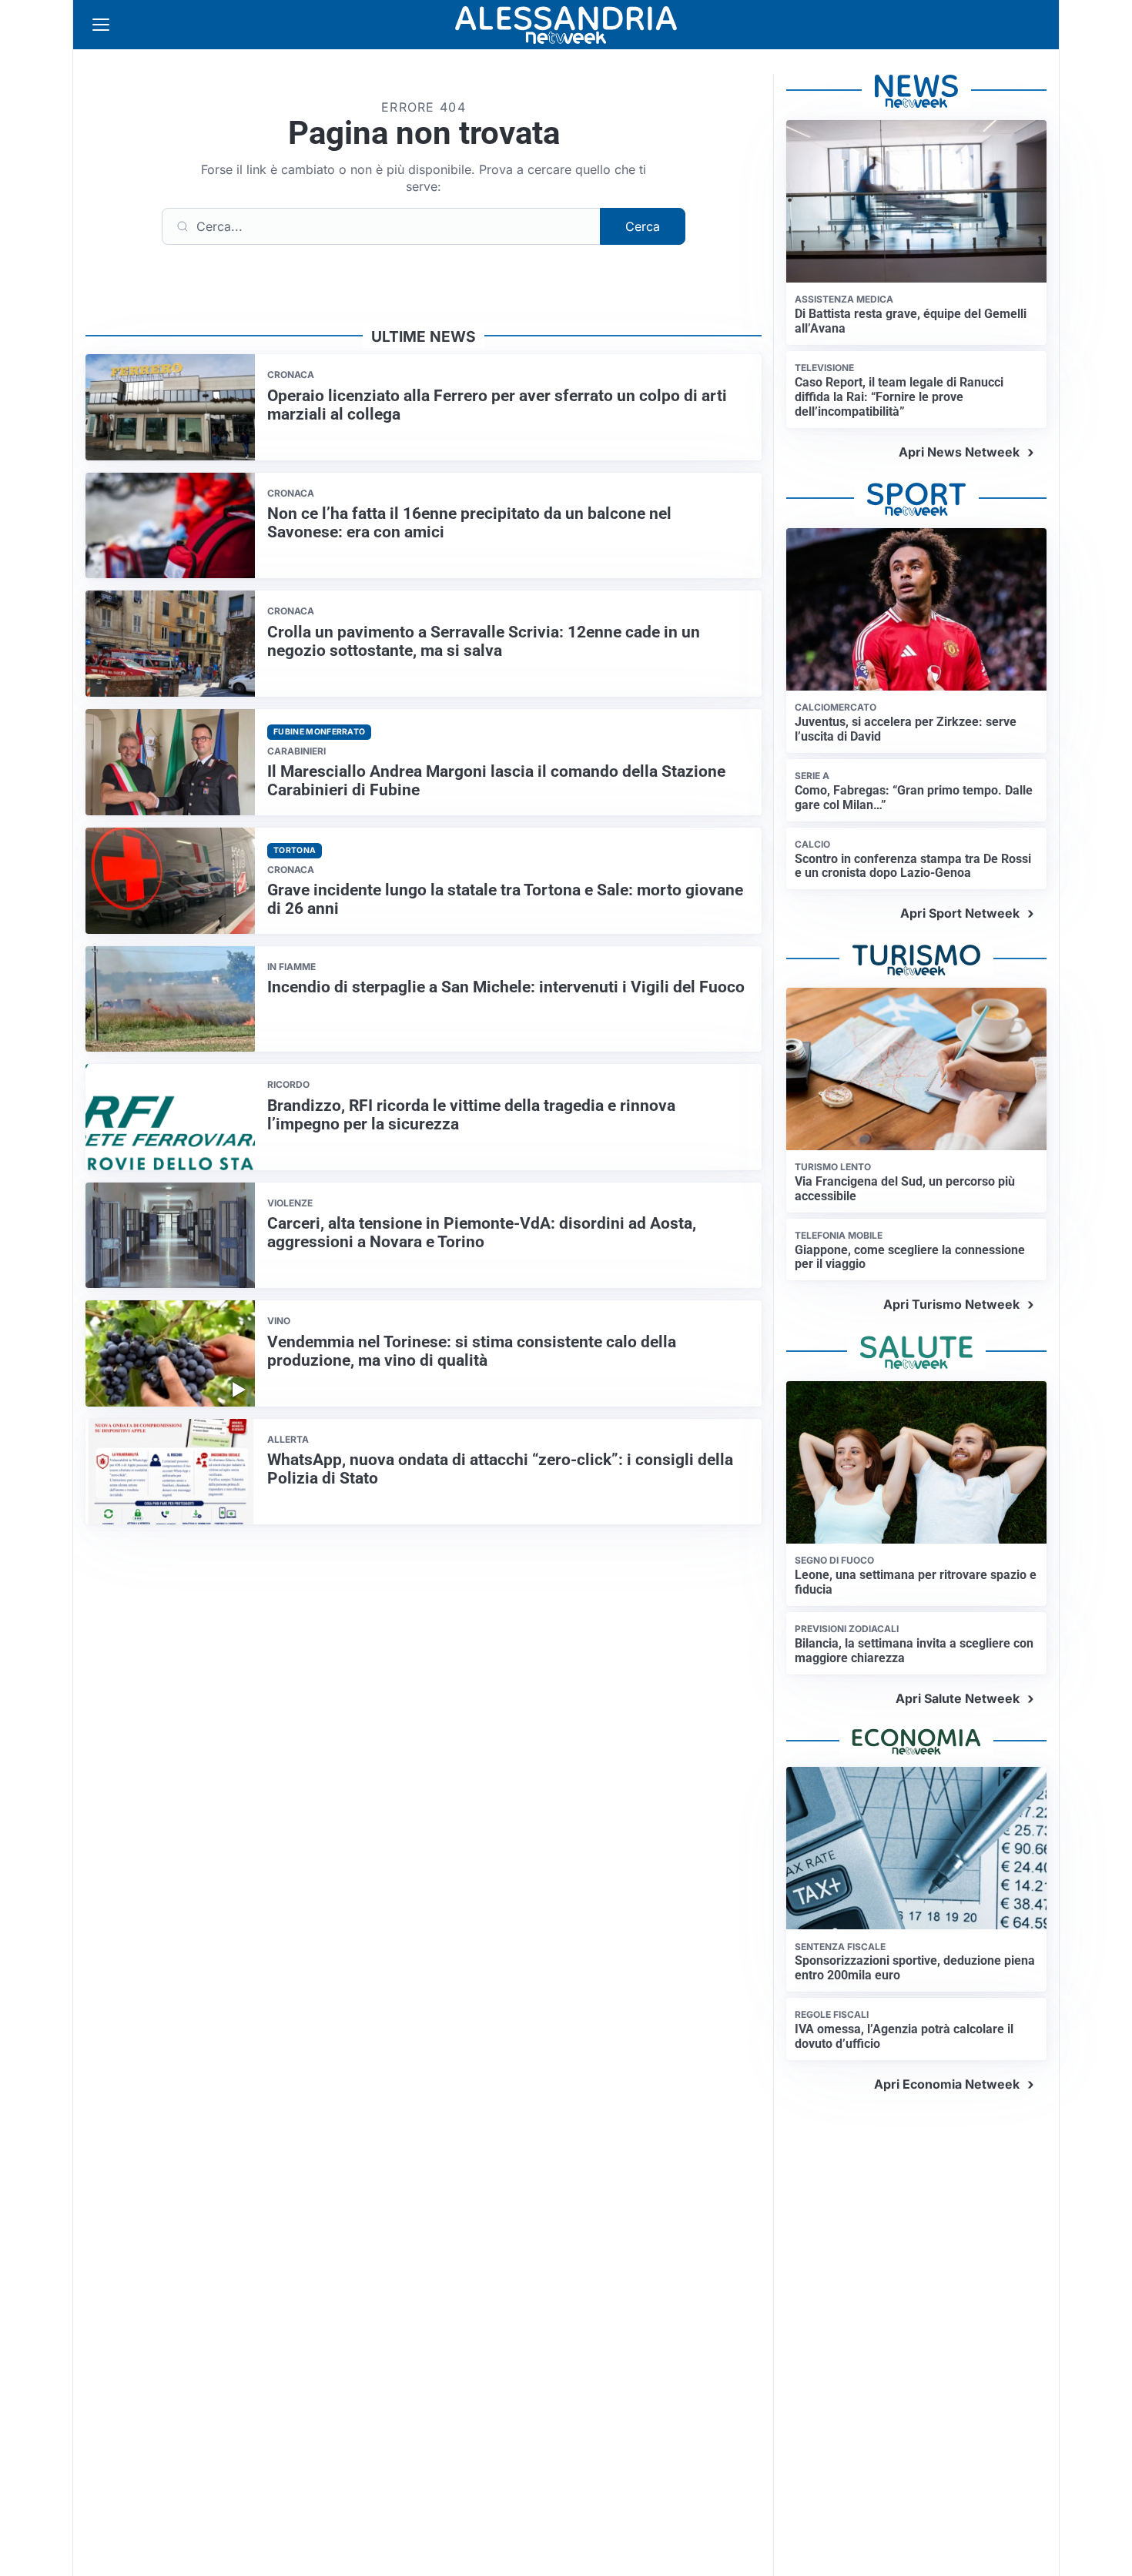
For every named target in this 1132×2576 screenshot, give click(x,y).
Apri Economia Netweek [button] (947, 2084)
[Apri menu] (101, 25)
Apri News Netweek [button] (959, 452)
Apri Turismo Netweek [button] (951, 1304)
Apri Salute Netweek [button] (958, 1698)
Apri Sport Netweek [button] (960, 913)
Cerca (643, 226)
